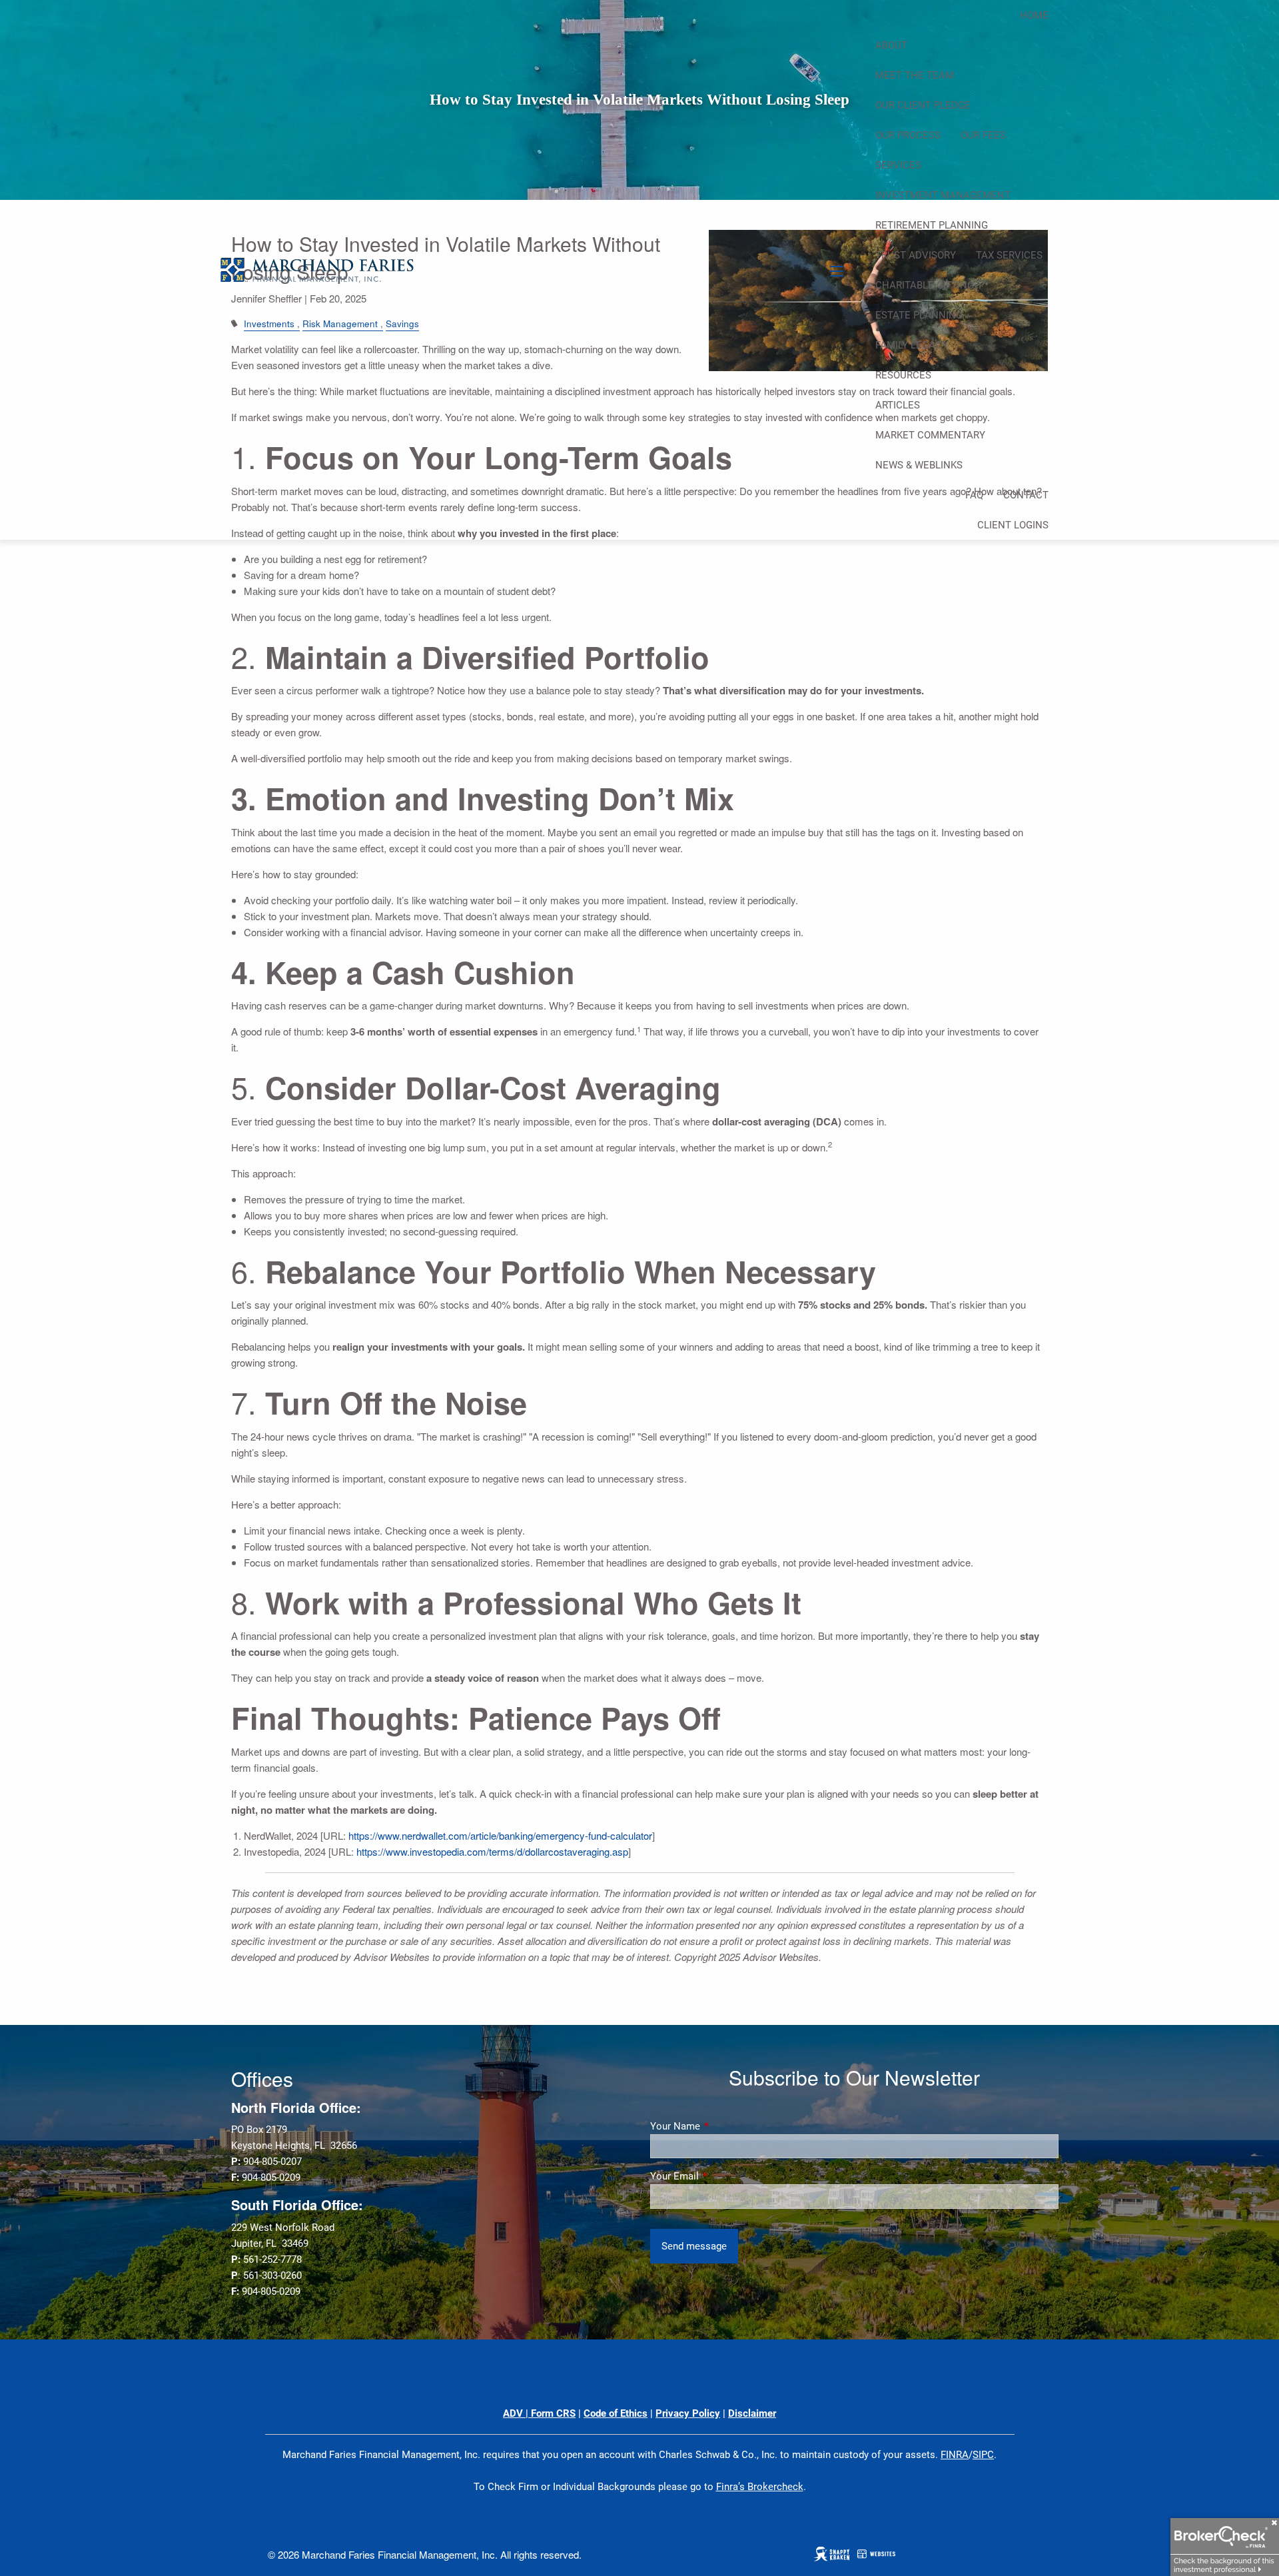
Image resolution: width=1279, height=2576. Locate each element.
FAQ (974, 495)
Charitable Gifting (925, 285)
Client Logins (1013, 525)
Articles (898, 405)
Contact (1026, 495)
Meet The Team (915, 75)
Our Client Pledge (923, 105)
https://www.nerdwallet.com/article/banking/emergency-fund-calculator (500, 1835)
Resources (903, 375)
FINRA (955, 2455)
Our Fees (983, 135)
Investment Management (943, 195)
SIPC (983, 2455)
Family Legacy (912, 345)
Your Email (722, 2176)
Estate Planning (919, 315)
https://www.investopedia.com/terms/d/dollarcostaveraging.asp (492, 1851)
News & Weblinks (919, 465)
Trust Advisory (916, 255)
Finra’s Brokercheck (760, 2487)
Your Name (723, 2126)
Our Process (908, 135)
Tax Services (1009, 255)
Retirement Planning (932, 225)
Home (1034, 15)
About (891, 45)
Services (898, 165)
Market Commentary (930, 435)
